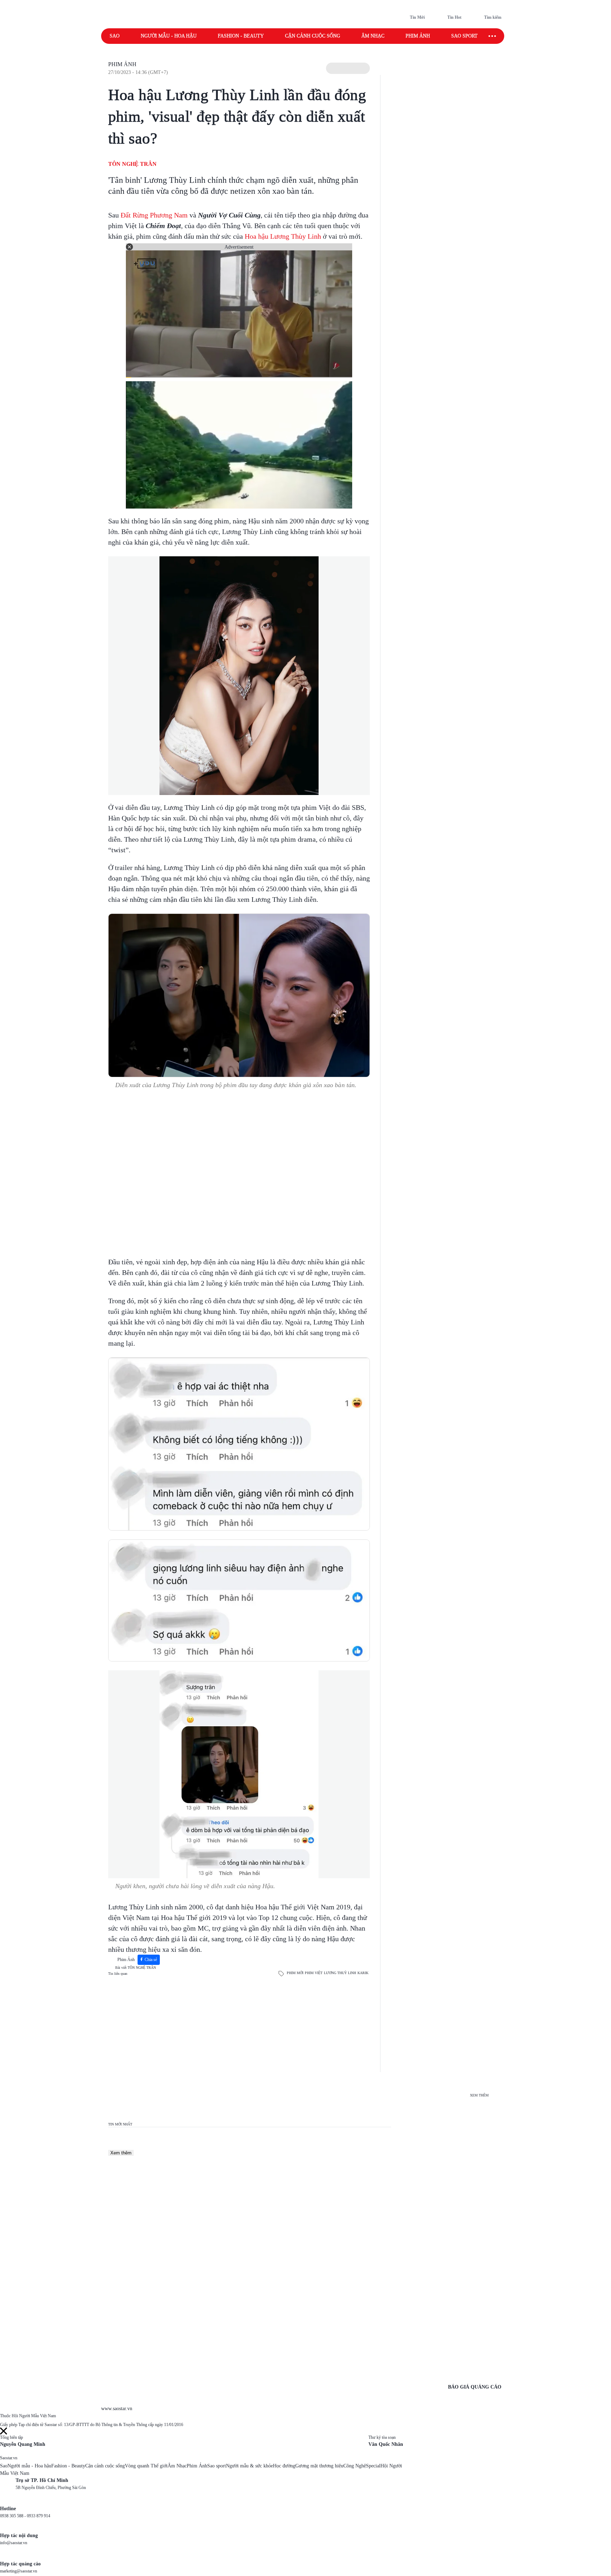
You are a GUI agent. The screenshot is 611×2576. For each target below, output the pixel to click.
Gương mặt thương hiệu (319, 2466)
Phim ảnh (418, 36)
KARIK (363, 1973)
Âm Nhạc (177, 2466)
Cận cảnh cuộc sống (313, 36)
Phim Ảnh (122, 64)
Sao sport (464, 36)
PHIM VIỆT (314, 1973)
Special (373, 2466)
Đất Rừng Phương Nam (154, 215)
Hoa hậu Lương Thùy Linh (283, 236)
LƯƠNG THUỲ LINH (340, 1973)
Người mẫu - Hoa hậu (169, 36)
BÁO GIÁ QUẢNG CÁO (475, 2387)
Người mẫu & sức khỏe (249, 2466)
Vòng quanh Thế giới (146, 2466)
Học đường (284, 2466)
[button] (348, 68)
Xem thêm (121, 2153)
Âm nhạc (373, 36)
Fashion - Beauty (241, 36)
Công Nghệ (355, 2466)
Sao (115, 36)
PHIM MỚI (295, 1973)
